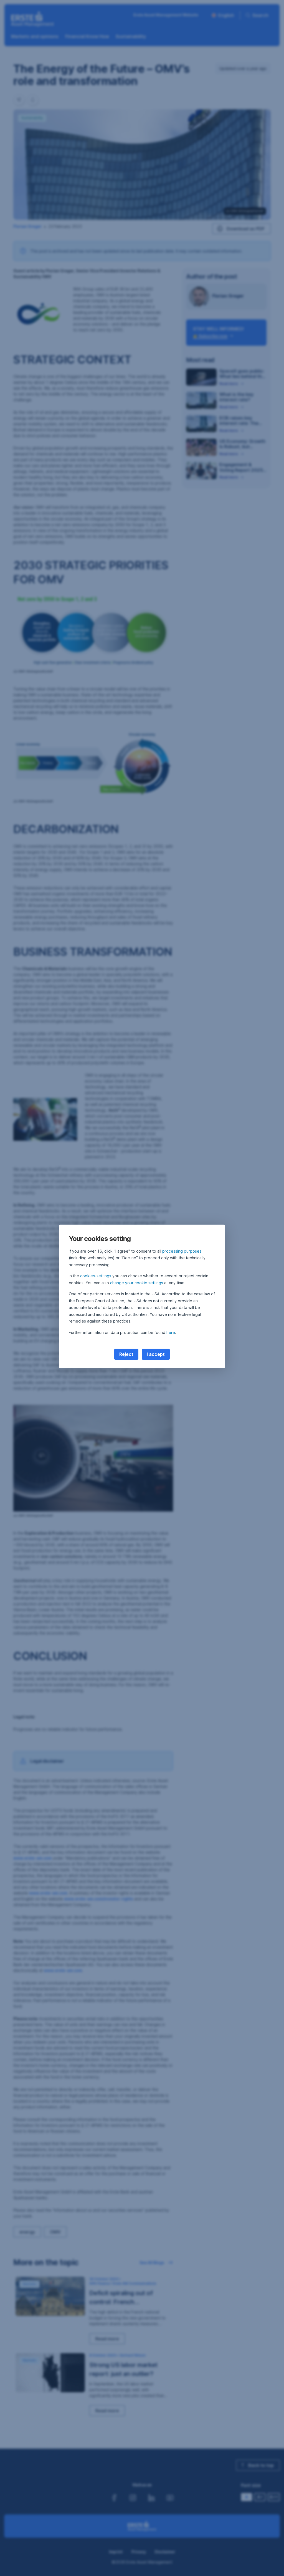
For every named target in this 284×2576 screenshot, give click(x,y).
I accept (156, 1354)
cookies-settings (96, 1276)
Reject (126, 1354)
